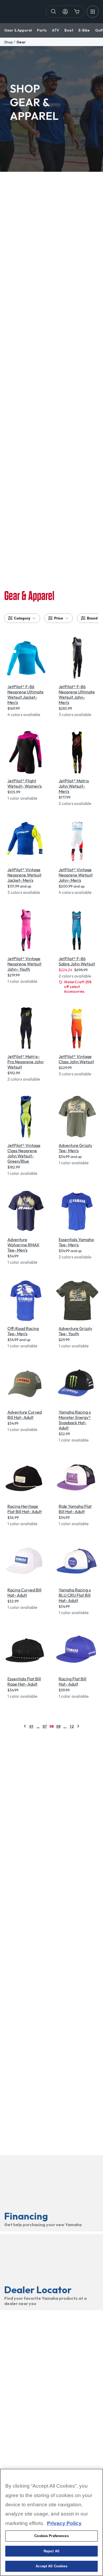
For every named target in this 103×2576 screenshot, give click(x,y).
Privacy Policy (64, 2523)
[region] (51, 2522)
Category (22, 618)
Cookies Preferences (51, 2536)
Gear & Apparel (18, 30)
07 (45, 1726)
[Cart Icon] (77, 12)
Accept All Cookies (51, 2566)
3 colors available (75, 714)
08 (51, 1726)
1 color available (22, 798)
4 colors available (24, 714)
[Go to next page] (78, 1726)
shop (8, 42)
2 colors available (75, 803)
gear (21, 42)
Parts (42, 30)
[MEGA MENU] (93, 12)
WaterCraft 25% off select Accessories (78, 987)
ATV (56, 30)
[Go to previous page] (25, 1726)
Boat (69, 30)
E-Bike (84, 30)
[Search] (54, 12)
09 (58, 1726)
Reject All (51, 2551)
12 (72, 1726)
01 (31, 1726)
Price (59, 618)
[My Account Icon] (65, 12)
